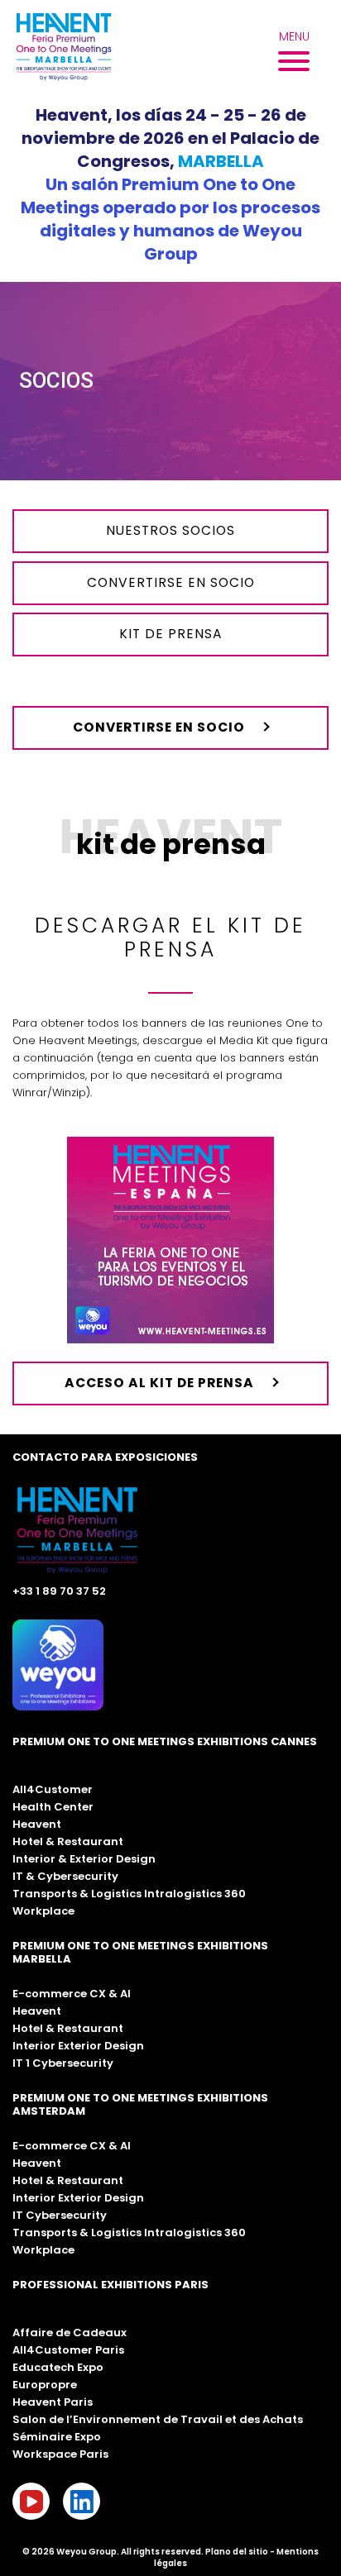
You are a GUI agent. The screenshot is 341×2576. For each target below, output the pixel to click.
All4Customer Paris (68, 2350)
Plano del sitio (237, 2552)
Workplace (43, 1911)
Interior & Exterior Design (84, 1859)
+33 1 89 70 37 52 (59, 1591)
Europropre (45, 2385)
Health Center (53, 1807)
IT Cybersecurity (60, 2215)
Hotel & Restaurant (68, 1841)
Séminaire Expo (57, 2437)
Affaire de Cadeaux (70, 2333)
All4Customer (53, 1789)
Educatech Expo (58, 2367)
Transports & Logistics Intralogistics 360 (129, 1894)
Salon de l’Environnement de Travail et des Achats (158, 2419)
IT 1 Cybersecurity (63, 2063)
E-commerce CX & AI (72, 1994)
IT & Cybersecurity (65, 1876)
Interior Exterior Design (78, 2046)
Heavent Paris (53, 2402)
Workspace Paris (60, 2454)
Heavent (37, 1824)
